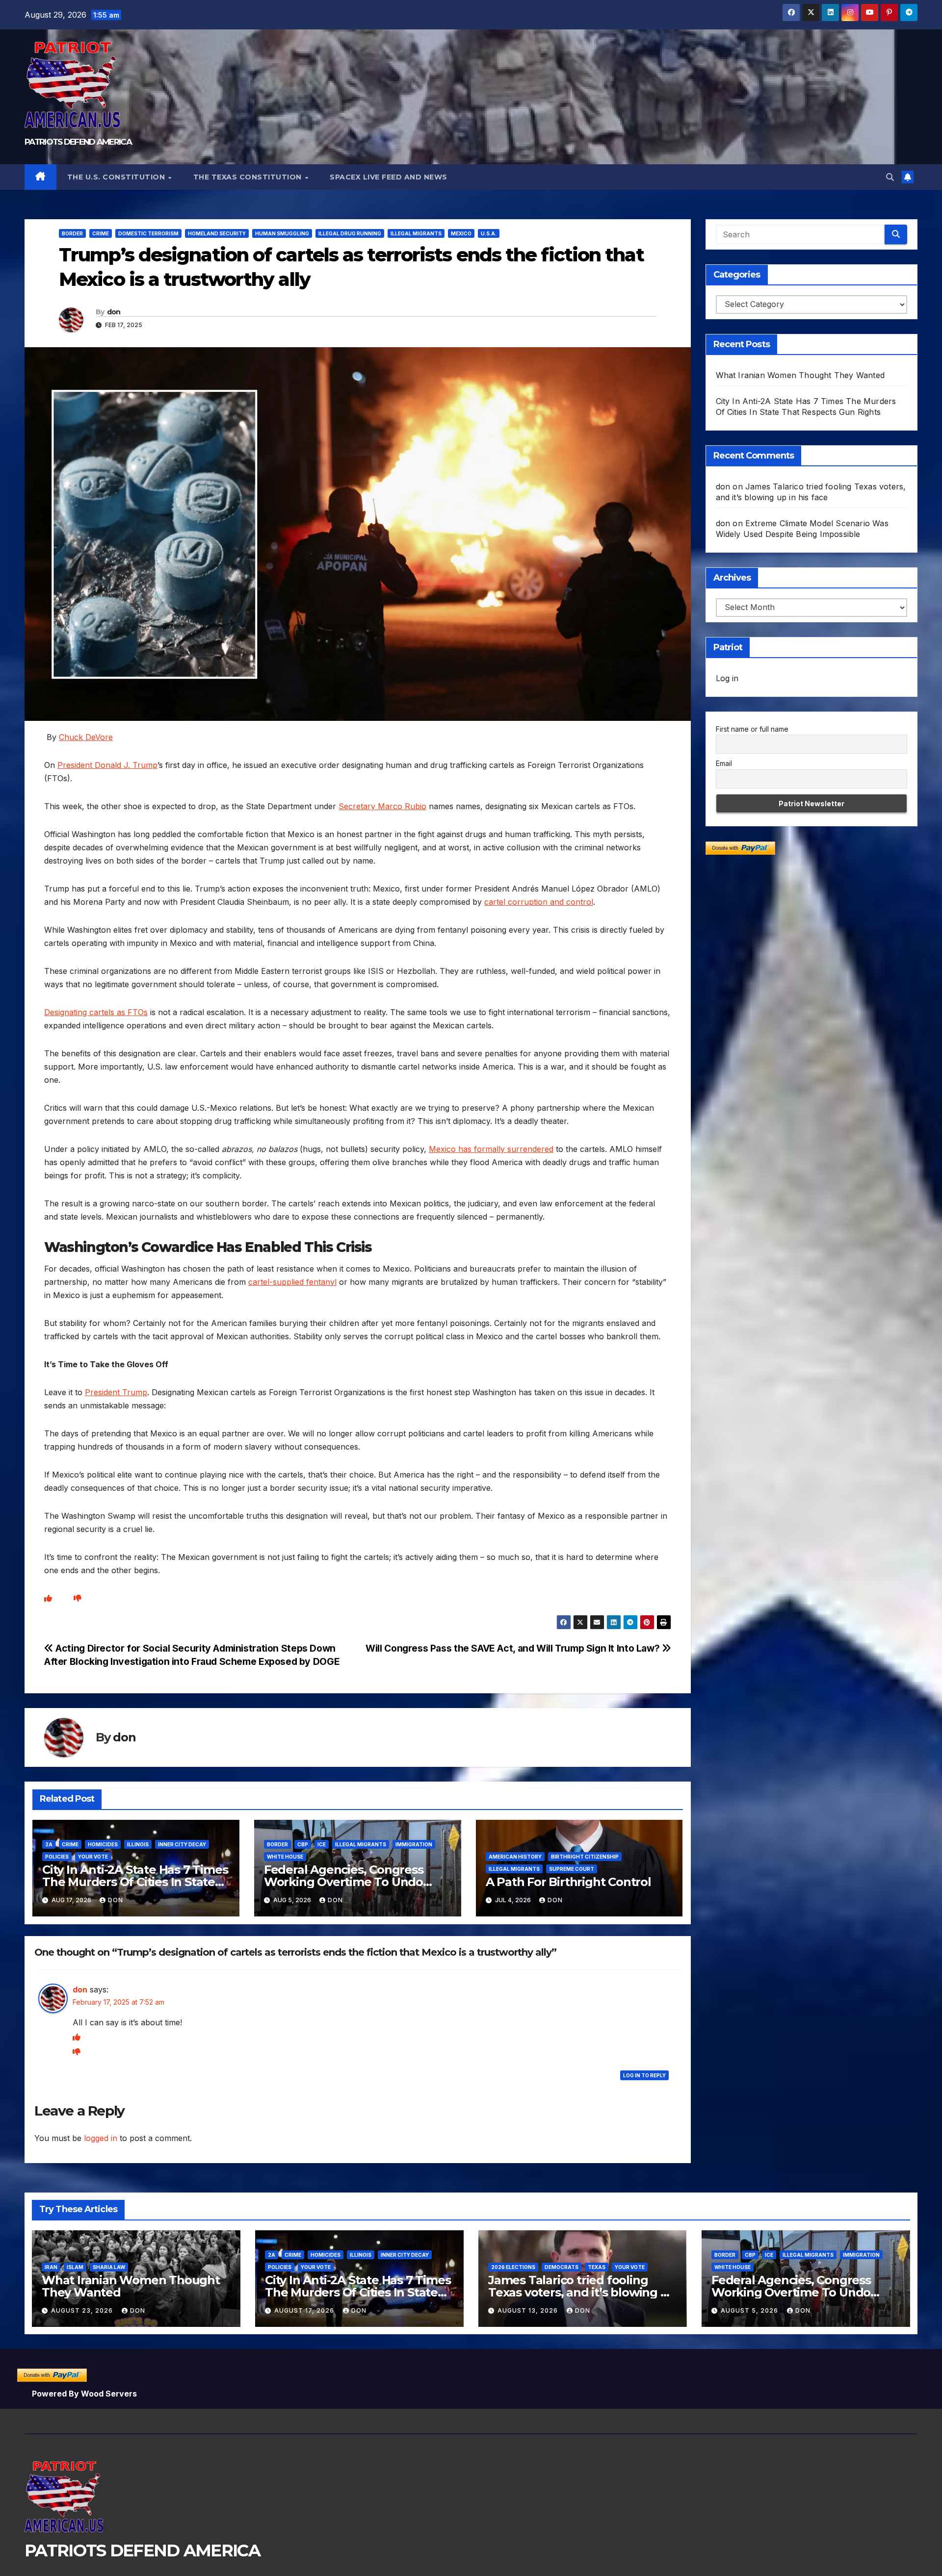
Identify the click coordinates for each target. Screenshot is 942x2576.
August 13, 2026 (529, 2310)
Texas (597, 2267)
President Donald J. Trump (107, 765)
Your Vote (93, 1857)
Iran (51, 2267)
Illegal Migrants (416, 233)
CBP (303, 1844)
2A (49, 1844)
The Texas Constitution (249, 177)
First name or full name (752, 729)
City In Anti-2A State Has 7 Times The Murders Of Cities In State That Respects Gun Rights (135, 1882)
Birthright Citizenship (585, 1857)
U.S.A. (489, 233)
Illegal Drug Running (350, 233)
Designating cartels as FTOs (96, 1012)
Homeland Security (217, 233)
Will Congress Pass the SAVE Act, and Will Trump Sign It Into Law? (514, 1648)
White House (285, 1857)
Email (724, 764)
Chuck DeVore (86, 737)
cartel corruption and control (539, 902)
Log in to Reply (644, 2075)
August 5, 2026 (750, 2310)
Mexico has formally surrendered (491, 1149)
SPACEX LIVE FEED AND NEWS (389, 177)
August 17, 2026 (305, 2310)
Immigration (414, 1844)
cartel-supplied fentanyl (292, 1282)
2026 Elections (513, 2267)
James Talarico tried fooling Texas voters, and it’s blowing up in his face (582, 2292)
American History (515, 1857)
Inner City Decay (182, 1844)
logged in (101, 2138)
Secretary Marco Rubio (382, 806)
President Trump (116, 1392)
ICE (322, 1844)
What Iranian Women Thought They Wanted (800, 375)
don (114, 312)
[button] (890, 177)
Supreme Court (572, 1869)
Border (72, 233)
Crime (101, 233)
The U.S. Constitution (117, 177)
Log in (727, 678)
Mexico (461, 233)
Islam (75, 2267)
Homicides (103, 1844)
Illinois (138, 1844)
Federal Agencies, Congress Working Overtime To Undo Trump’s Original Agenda (344, 1882)
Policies (57, 1857)
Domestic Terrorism (148, 233)
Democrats (562, 2267)
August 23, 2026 (83, 2310)
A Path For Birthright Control (568, 1882)
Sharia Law (109, 2267)
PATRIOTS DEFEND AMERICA (78, 142)
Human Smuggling (282, 233)
